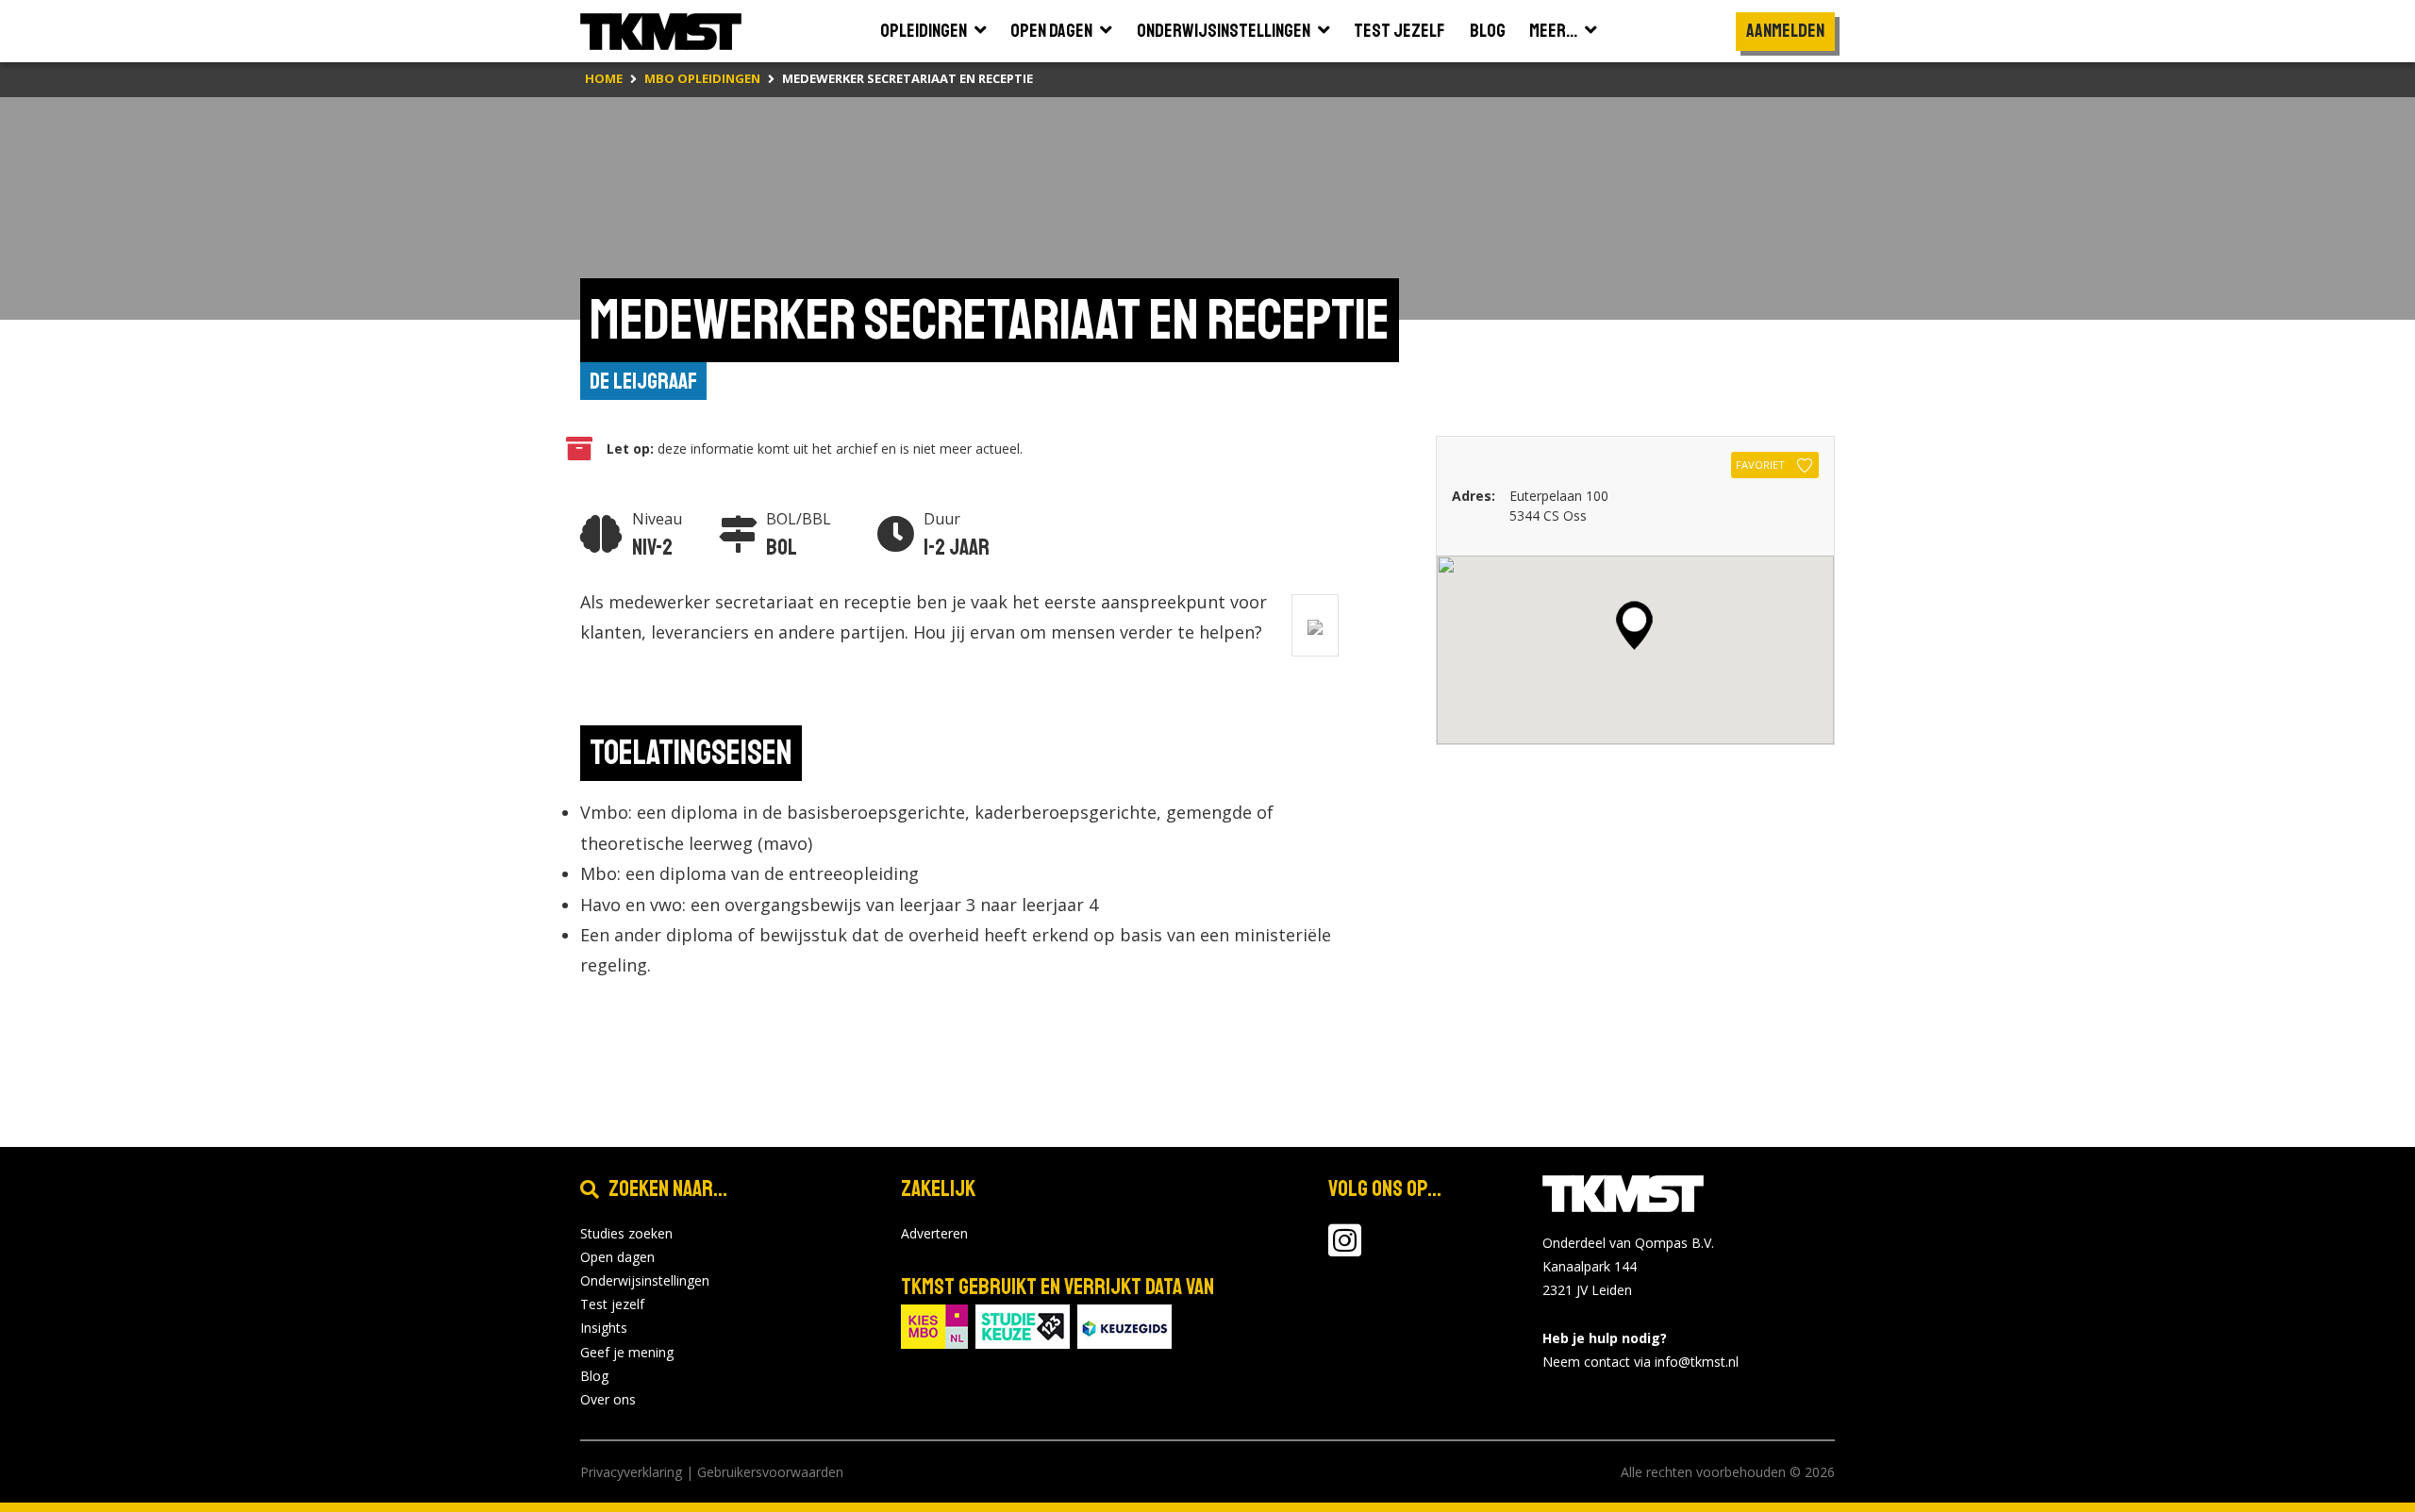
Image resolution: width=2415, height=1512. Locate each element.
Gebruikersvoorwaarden (770, 1472)
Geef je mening (627, 1352)
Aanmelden (1785, 31)
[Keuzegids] (1124, 1325)
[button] (1634, 625)
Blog (594, 1376)
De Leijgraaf (643, 381)
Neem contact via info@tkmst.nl (1641, 1362)
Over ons (608, 1399)
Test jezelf (612, 1304)
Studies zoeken (626, 1233)
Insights (604, 1328)
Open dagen (617, 1257)
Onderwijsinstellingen (645, 1280)
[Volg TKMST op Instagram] (1345, 1249)
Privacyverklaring (631, 1472)
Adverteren (934, 1233)
